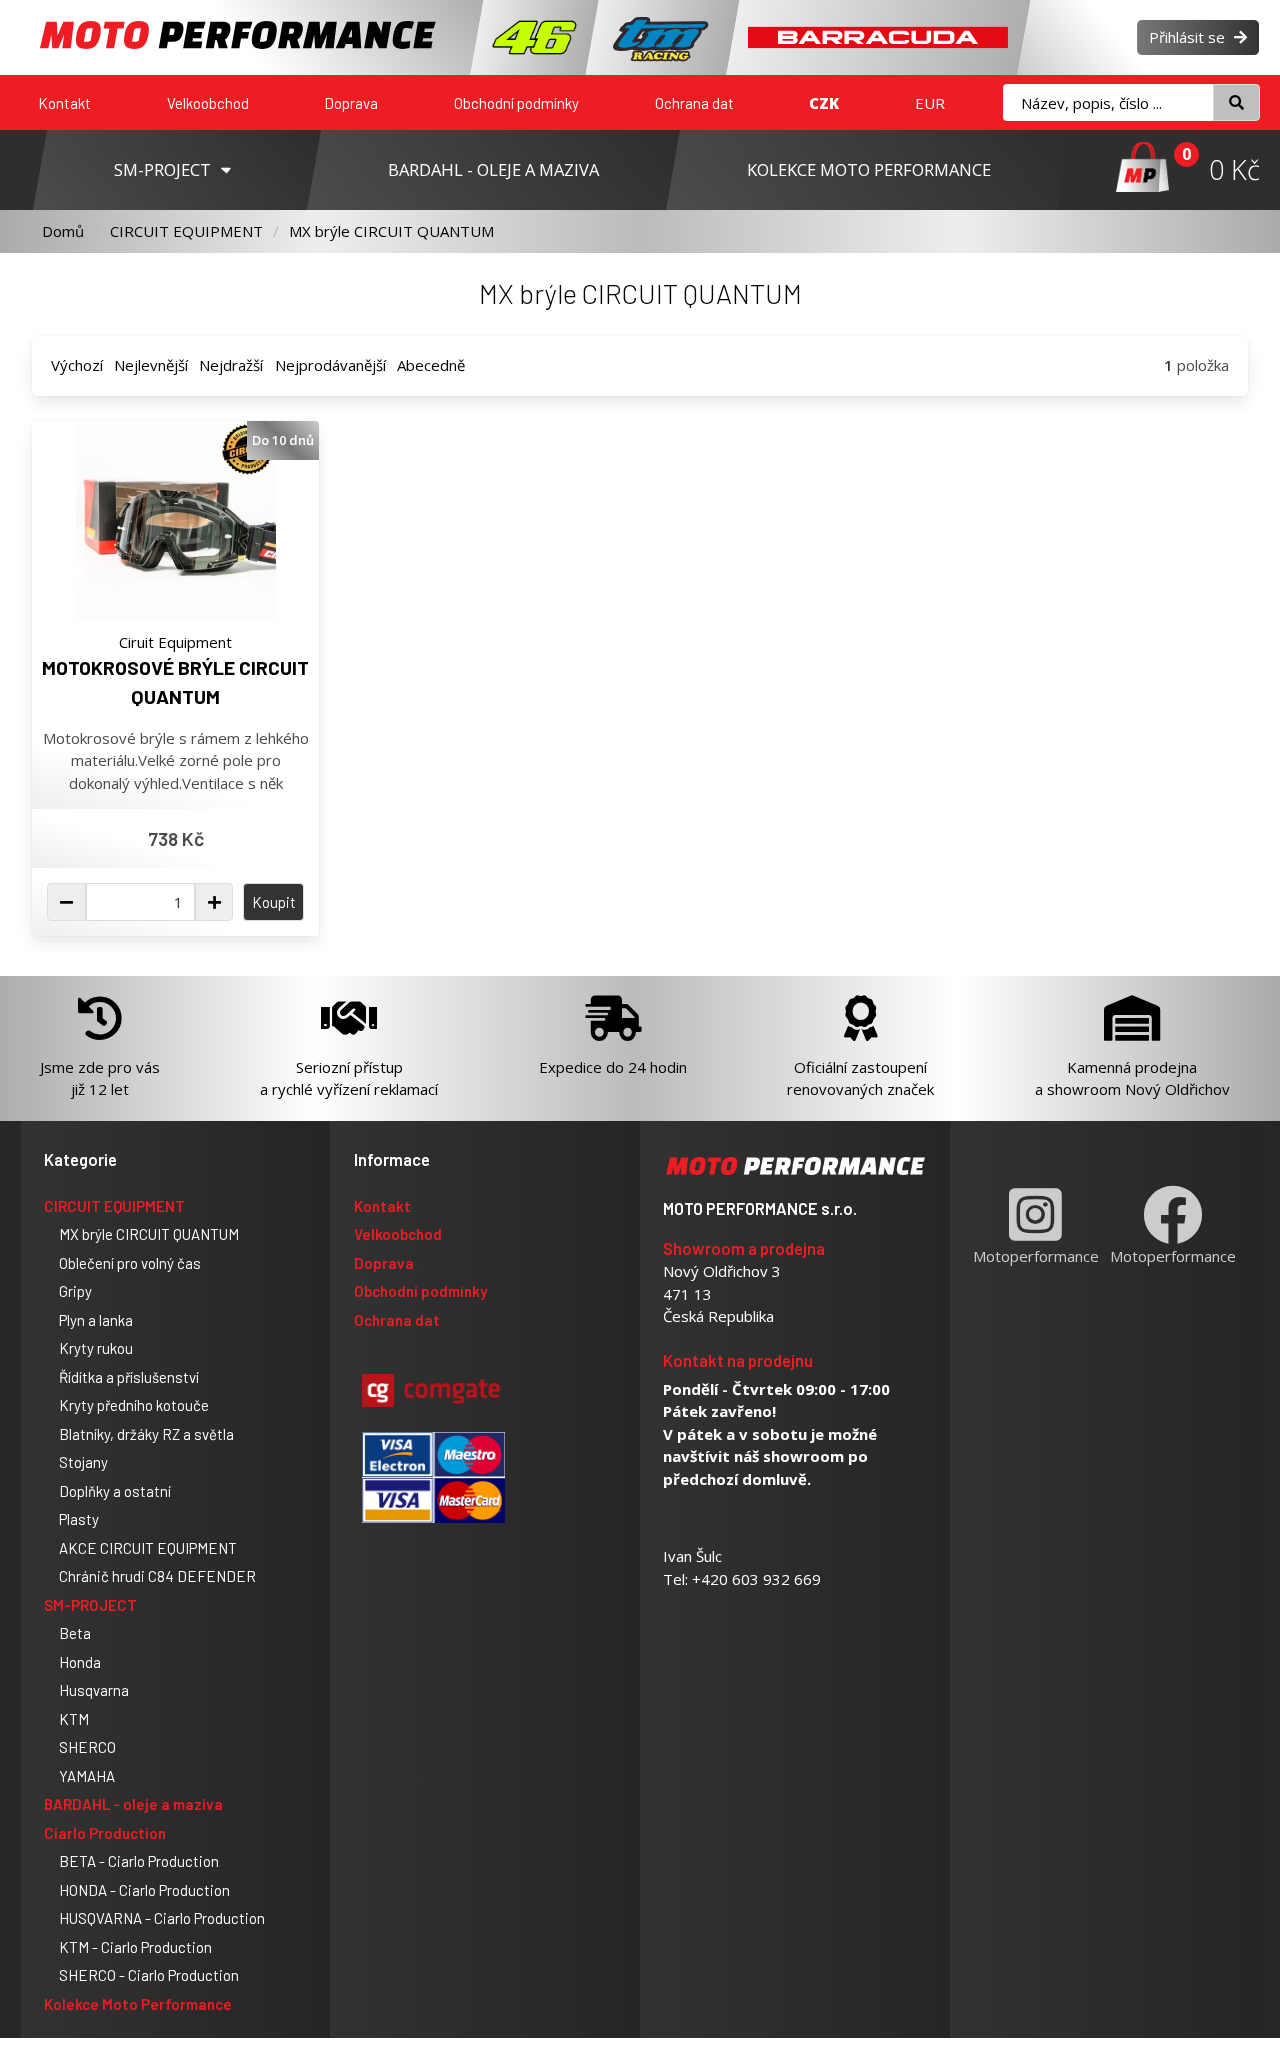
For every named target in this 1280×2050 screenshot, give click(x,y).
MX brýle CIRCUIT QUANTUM (391, 231)
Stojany (83, 1462)
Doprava (351, 103)
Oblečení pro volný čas (130, 1263)
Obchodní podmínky (516, 103)
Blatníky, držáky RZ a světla (146, 1434)
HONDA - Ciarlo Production (144, 1890)
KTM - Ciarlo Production (135, 1947)
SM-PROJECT (90, 1605)
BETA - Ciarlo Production (139, 1861)
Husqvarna (94, 1690)
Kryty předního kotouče (134, 1405)
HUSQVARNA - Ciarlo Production (162, 1918)
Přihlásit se (1189, 37)
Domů (63, 231)
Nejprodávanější (330, 365)
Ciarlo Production (105, 1833)
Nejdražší (231, 365)
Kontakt (64, 103)
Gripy (75, 1291)
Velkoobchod (208, 103)
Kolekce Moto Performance (138, 2004)
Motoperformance (1036, 1256)
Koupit (274, 902)
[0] (1142, 169)
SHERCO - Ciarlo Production (149, 1975)
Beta (75, 1633)
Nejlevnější (151, 365)
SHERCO (87, 1747)
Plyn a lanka (96, 1320)
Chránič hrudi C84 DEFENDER (157, 1576)
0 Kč (1234, 169)
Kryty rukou (96, 1348)
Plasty (79, 1519)
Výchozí (77, 365)
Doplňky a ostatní (115, 1491)
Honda (80, 1662)
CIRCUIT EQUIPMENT (186, 231)
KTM (74, 1719)
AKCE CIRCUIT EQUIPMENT (148, 1548)
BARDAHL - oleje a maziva (133, 1804)
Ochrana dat (694, 103)
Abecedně (431, 365)
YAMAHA (87, 1776)
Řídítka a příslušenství (129, 1377)
